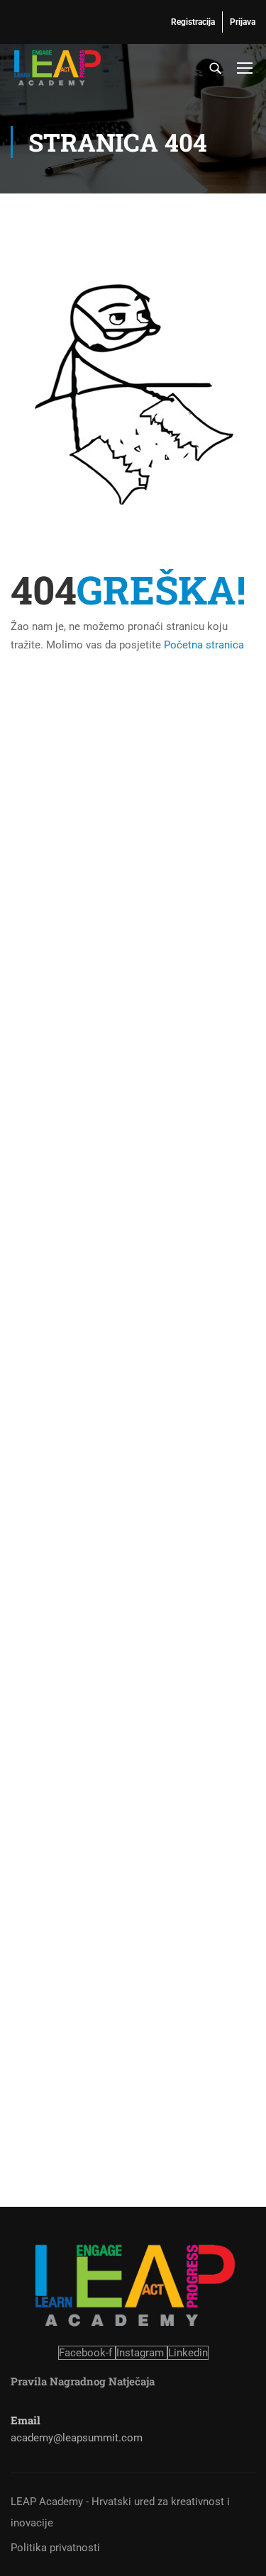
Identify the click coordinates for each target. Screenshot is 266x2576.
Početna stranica (204, 645)
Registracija (193, 22)
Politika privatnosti (55, 2548)
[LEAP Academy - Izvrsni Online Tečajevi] (57, 67)
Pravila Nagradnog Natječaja (83, 2381)
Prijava (243, 22)
